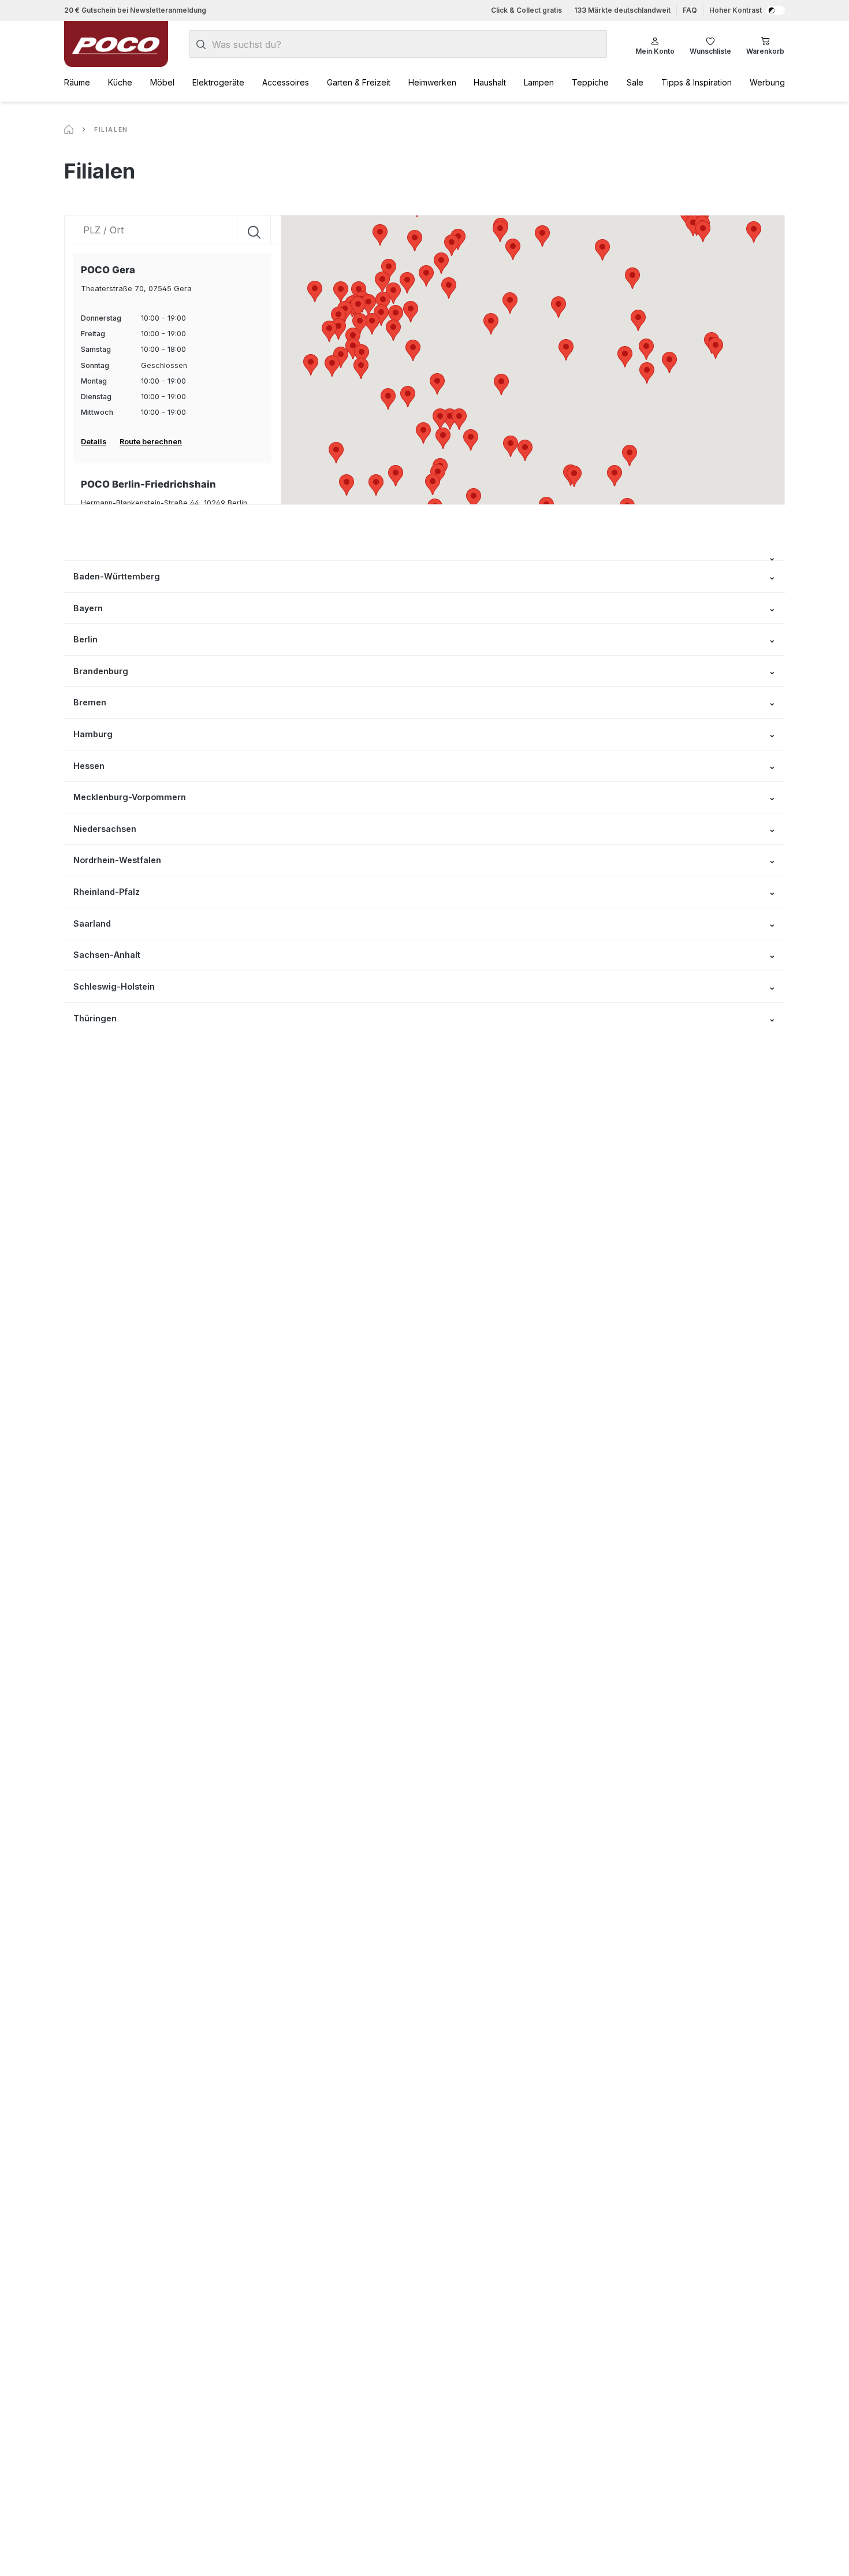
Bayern (88, 608)
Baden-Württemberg (117, 576)
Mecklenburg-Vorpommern (130, 797)
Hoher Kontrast (736, 10)
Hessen (89, 766)
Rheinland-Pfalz (107, 892)
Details (94, 442)
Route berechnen (151, 442)
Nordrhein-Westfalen (117, 860)
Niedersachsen (105, 829)
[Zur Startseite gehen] (116, 44)
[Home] (69, 129)
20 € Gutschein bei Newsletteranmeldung (135, 10)
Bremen (90, 702)
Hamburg (93, 734)
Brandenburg (101, 671)
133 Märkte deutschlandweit (622, 10)
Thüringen (95, 1018)
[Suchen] (201, 44)
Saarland (92, 923)
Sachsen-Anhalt (107, 955)
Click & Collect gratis (526, 10)
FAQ (690, 10)
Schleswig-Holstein (114, 986)
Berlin (85, 639)
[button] (625, 357)
